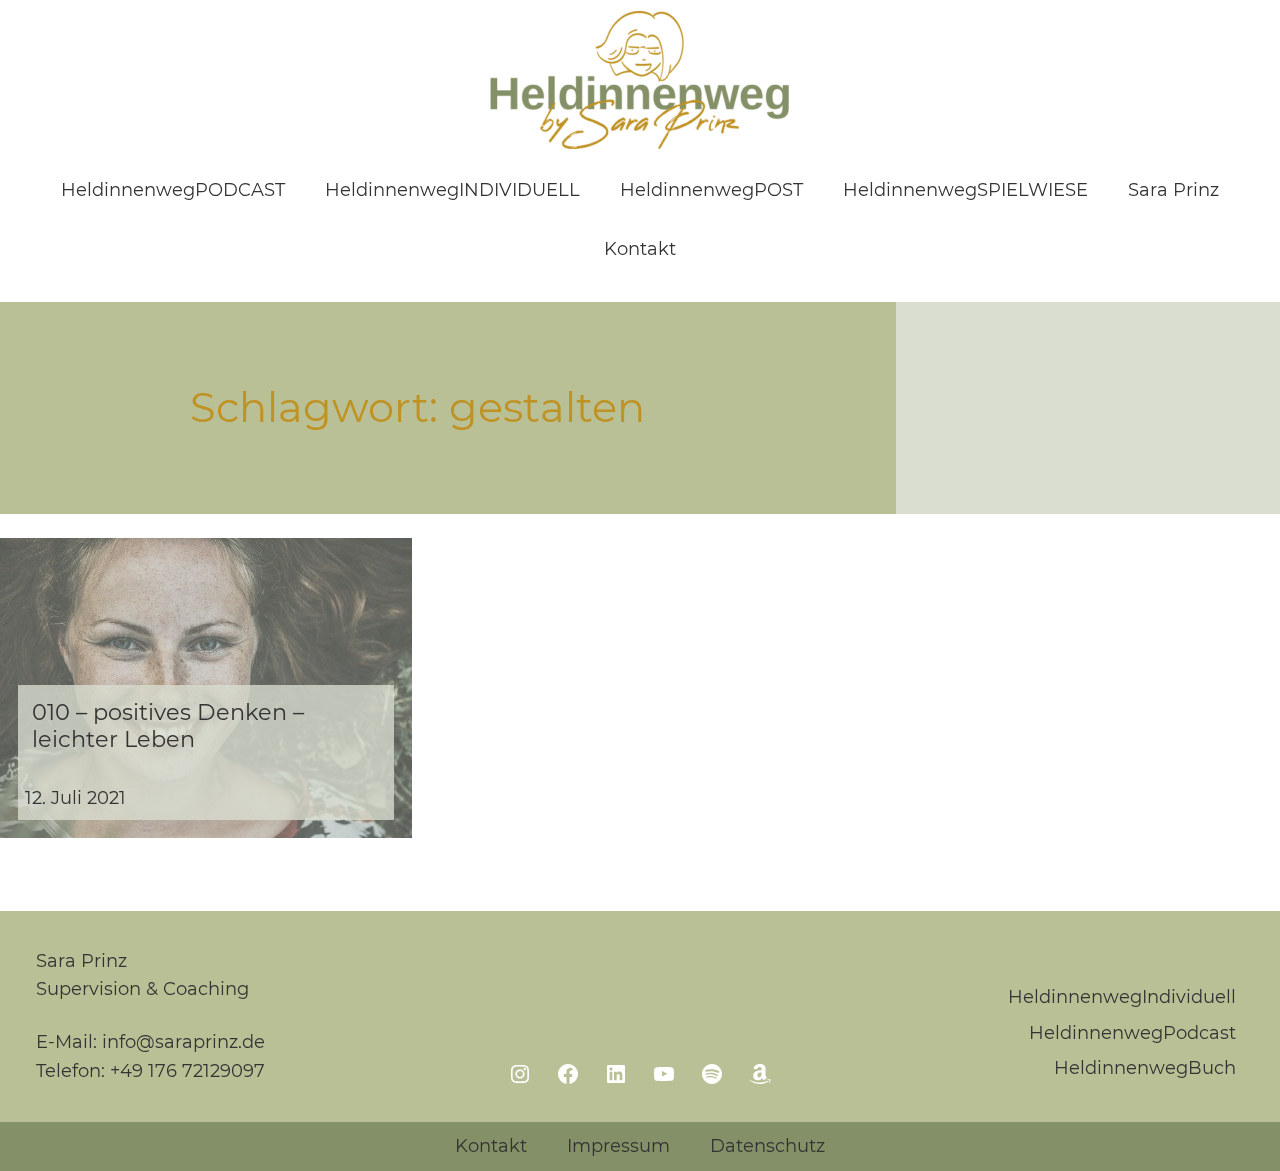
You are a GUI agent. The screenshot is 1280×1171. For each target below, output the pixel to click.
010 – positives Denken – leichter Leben (168, 726)
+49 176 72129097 (187, 1071)
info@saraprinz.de (183, 1042)
